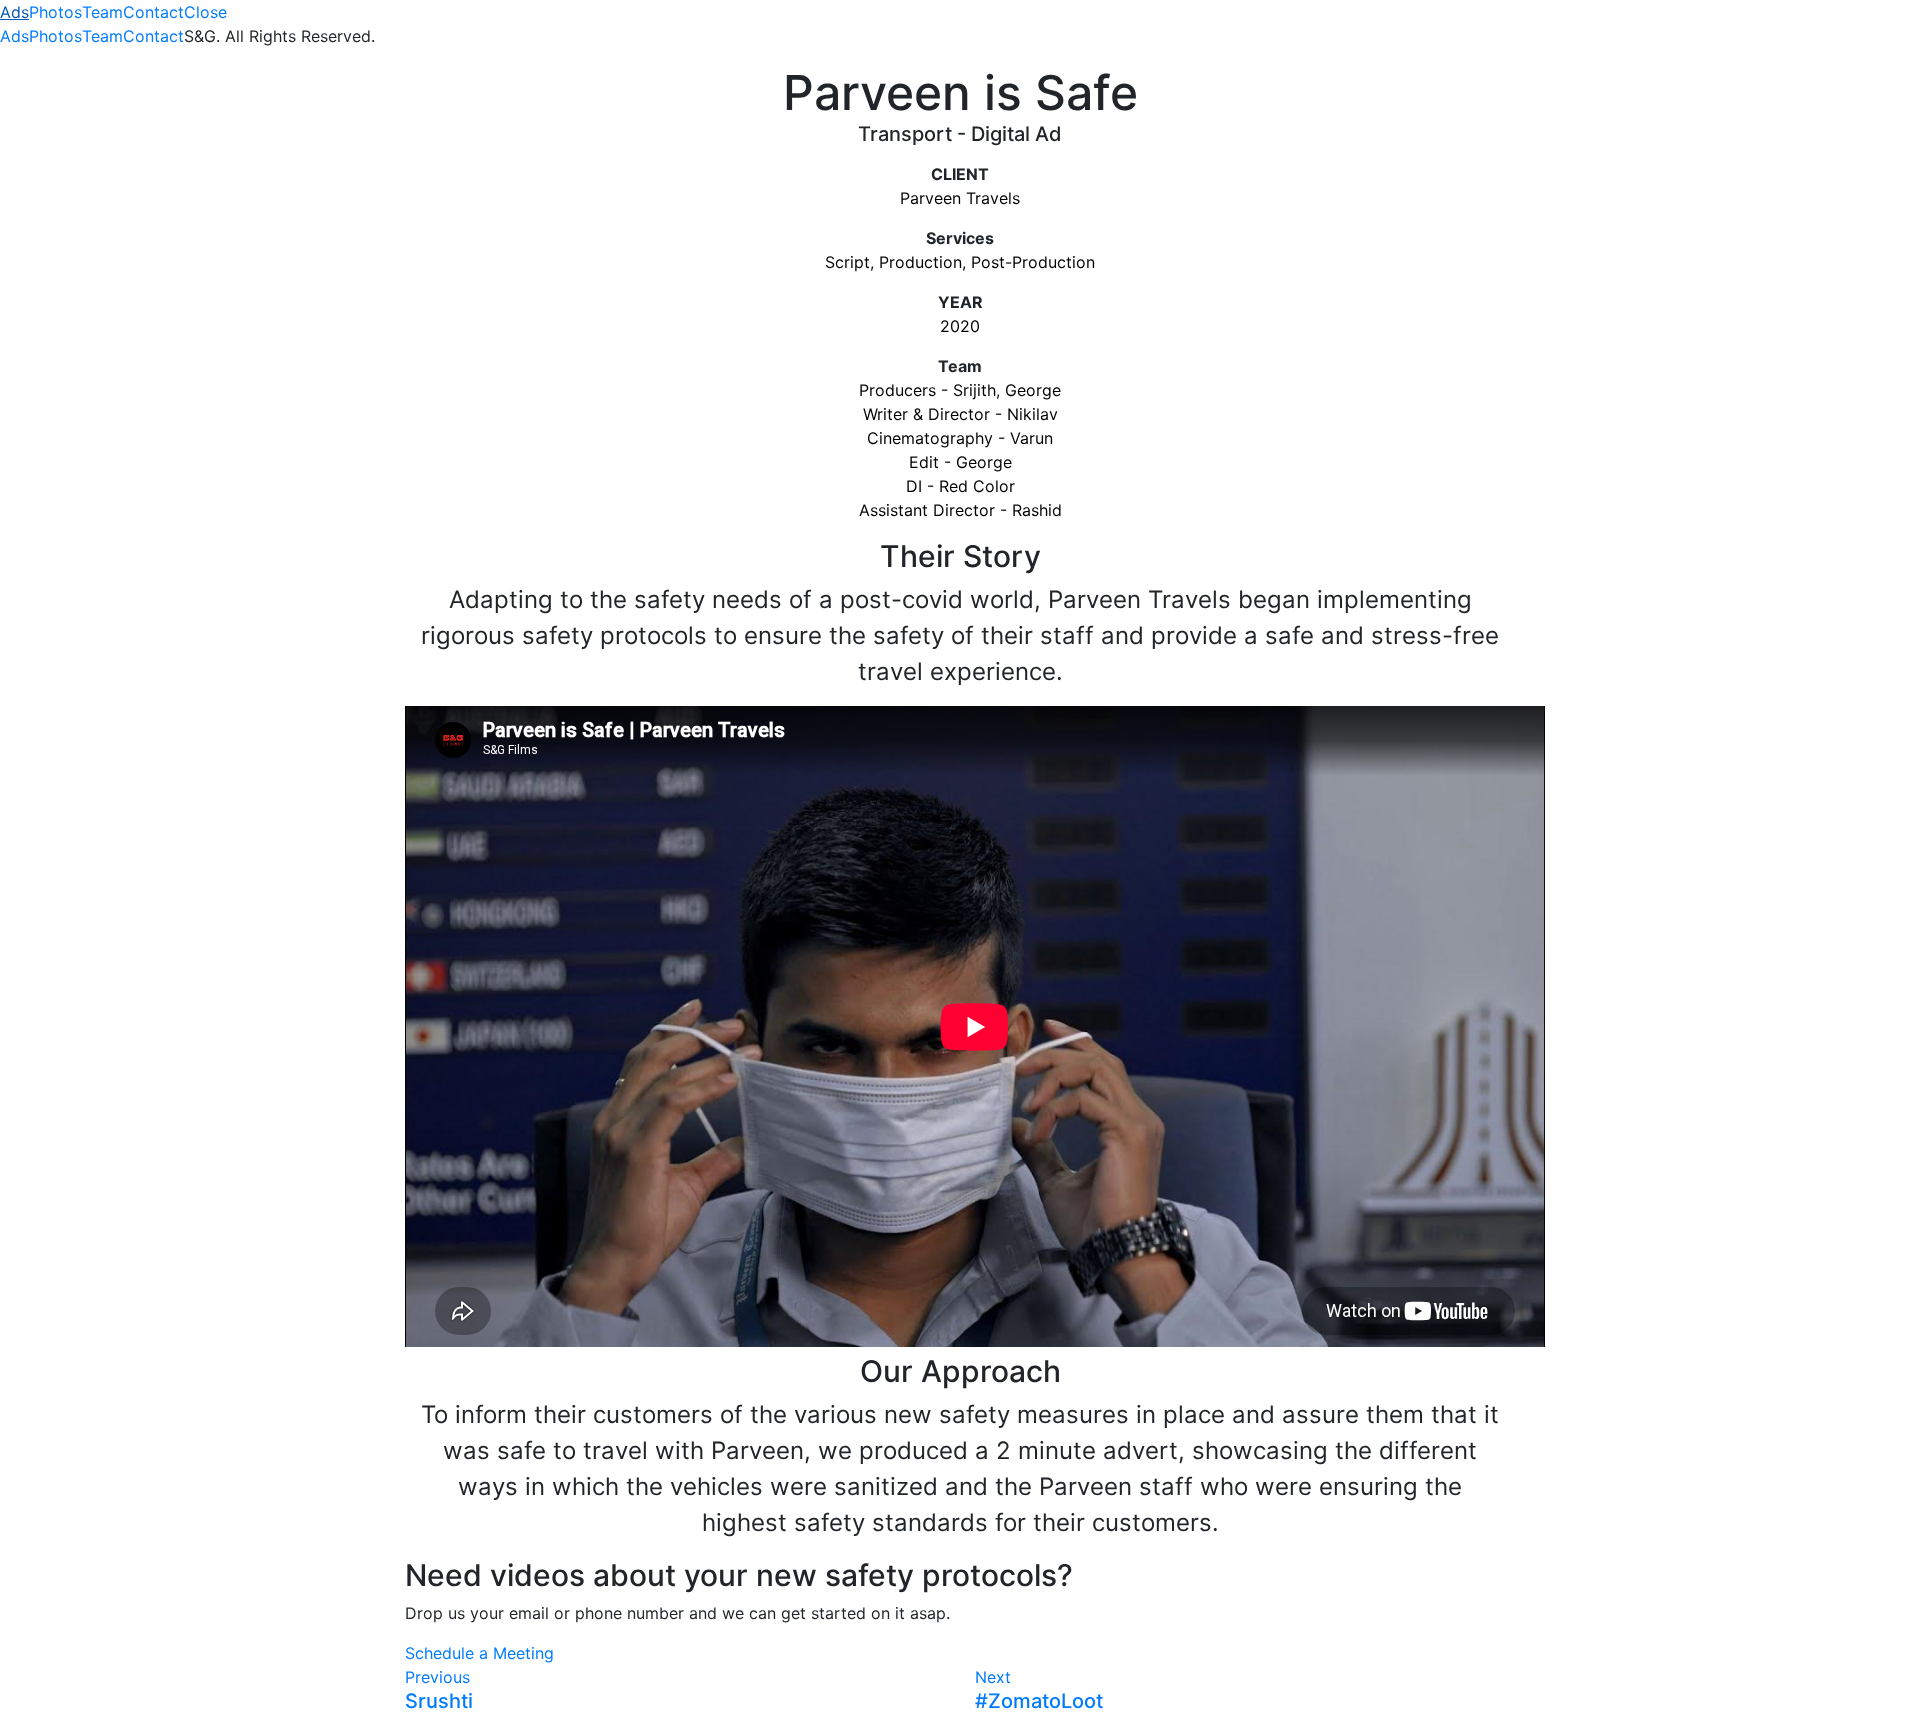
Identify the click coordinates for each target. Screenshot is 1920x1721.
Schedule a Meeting (479, 1653)
